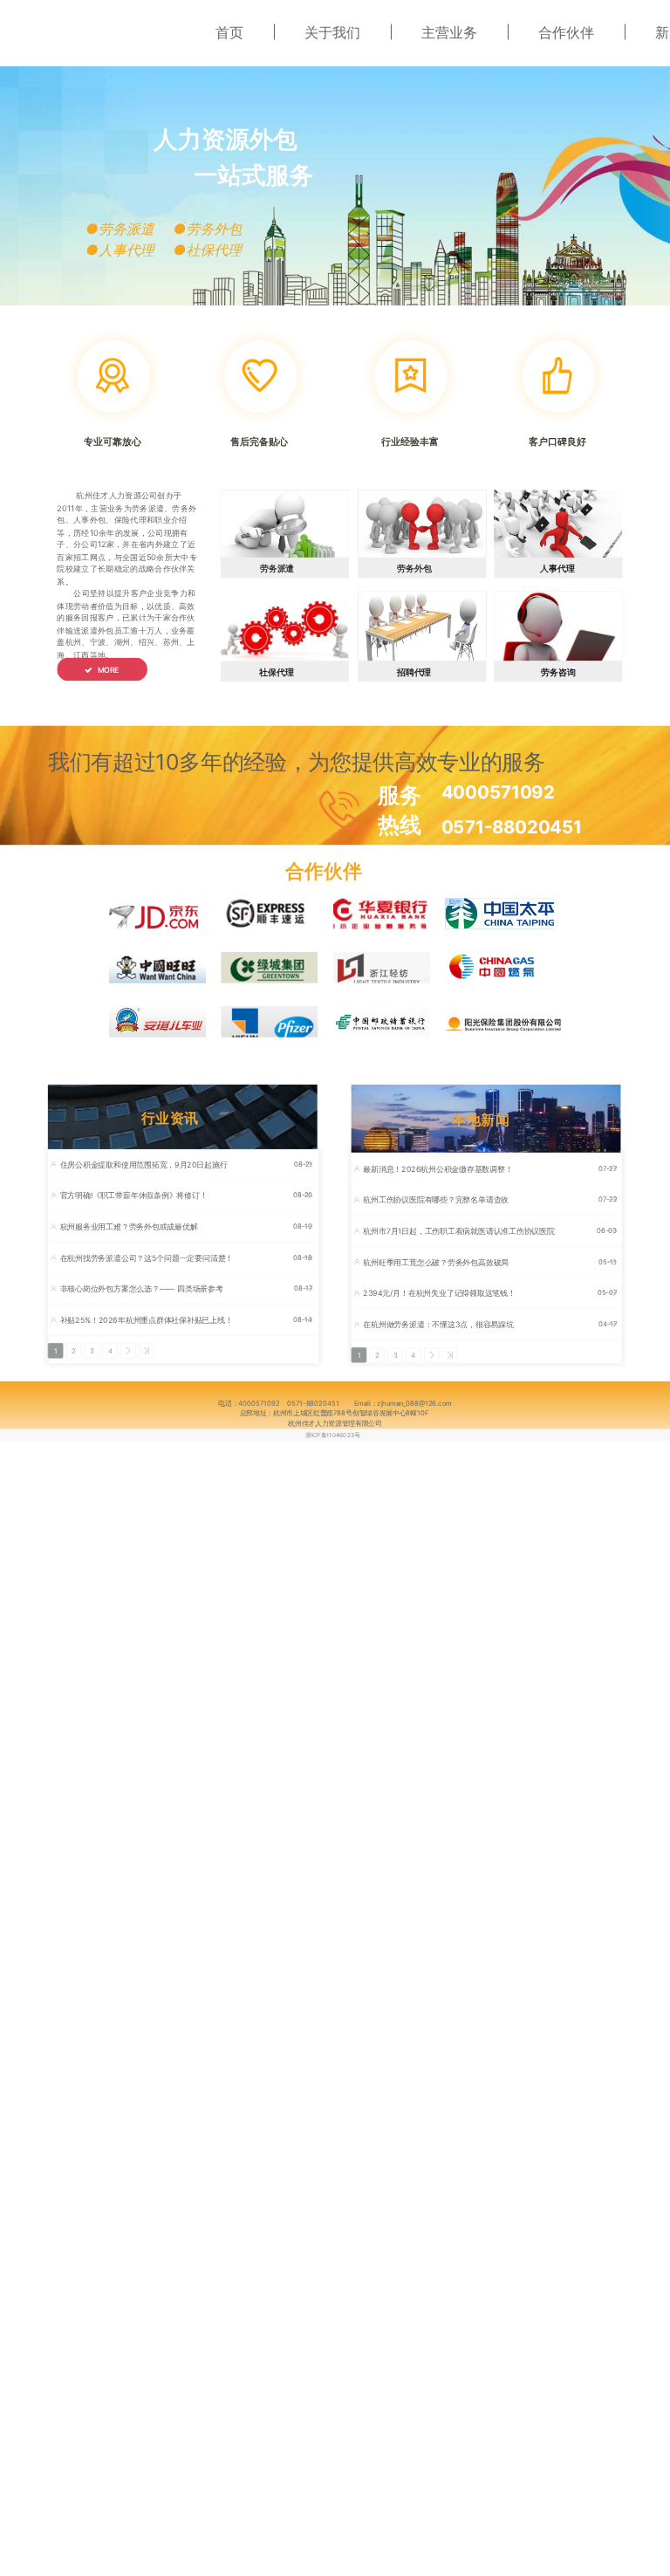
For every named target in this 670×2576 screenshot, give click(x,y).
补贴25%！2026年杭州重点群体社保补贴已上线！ (147, 1320)
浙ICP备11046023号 (333, 1435)
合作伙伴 (566, 32)
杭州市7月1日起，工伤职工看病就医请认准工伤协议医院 (458, 1231)
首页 (229, 32)
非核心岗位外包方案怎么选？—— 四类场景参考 (142, 1289)
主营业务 (449, 32)
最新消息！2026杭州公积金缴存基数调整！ (438, 1169)
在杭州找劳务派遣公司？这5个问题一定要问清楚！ (147, 1258)
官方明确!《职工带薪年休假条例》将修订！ (134, 1196)
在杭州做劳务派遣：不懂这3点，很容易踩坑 (438, 1324)
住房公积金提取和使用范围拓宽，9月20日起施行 (144, 1165)
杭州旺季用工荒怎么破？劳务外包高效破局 (436, 1262)
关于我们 (332, 32)
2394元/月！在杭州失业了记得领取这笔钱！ (439, 1294)
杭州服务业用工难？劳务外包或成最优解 (129, 1226)
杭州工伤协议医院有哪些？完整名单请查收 (436, 1200)
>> (147, 1351)
